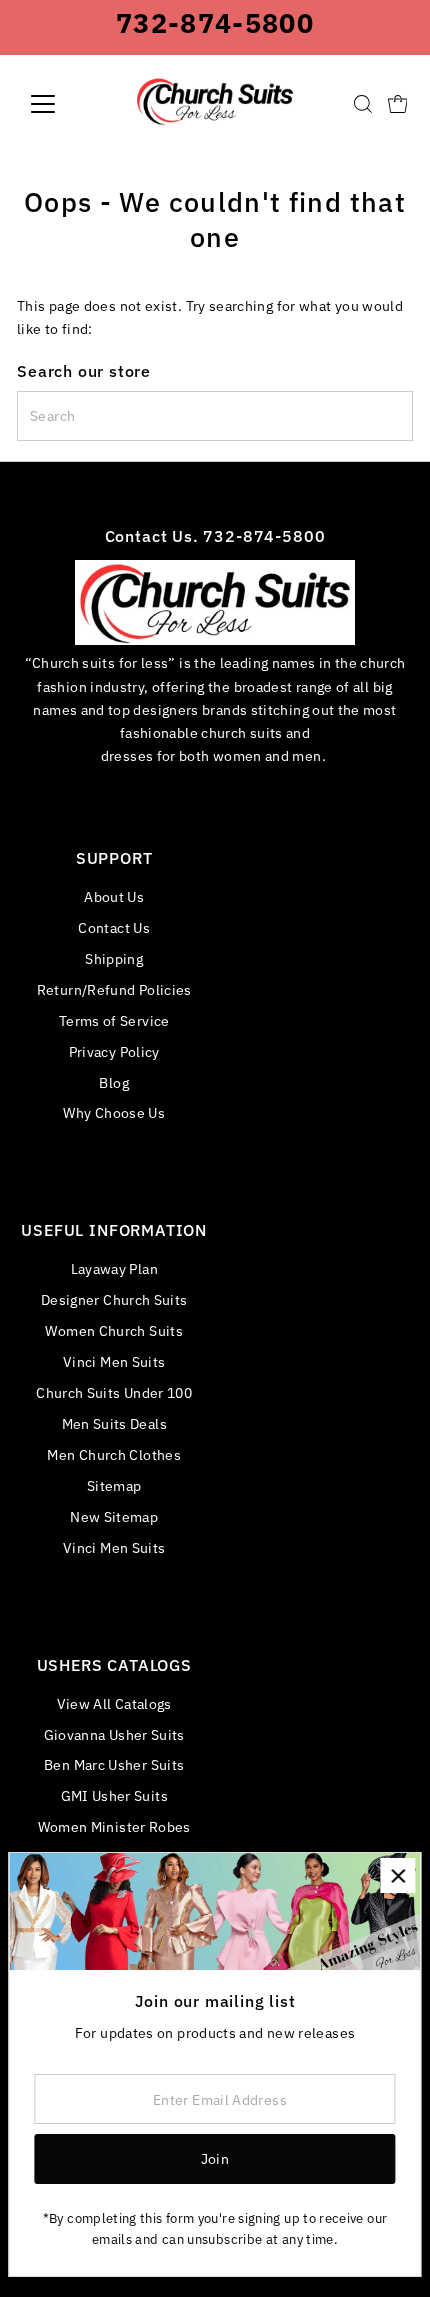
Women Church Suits (114, 1330)
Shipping (114, 958)
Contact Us (114, 927)
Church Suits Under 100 (114, 1392)
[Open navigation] (64, 104)
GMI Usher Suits (114, 1795)
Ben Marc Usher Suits (114, 1764)
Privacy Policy (114, 1051)
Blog (113, 1082)
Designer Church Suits (114, 1299)
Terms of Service (114, 1020)
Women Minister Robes (114, 1826)
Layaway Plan (114, 1268)
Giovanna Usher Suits (114, 1734)
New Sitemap (114, 1516)
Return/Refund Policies (114, 989)
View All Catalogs (114, 1703)
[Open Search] (363, 104)
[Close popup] (397, 1875)
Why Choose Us (114, 1112)
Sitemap (114, 1485)
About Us (114, 896)
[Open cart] (398, 104)
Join (215, 2158)
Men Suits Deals (114, 1423)
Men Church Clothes (114, 1454)
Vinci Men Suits (114, 1361)
